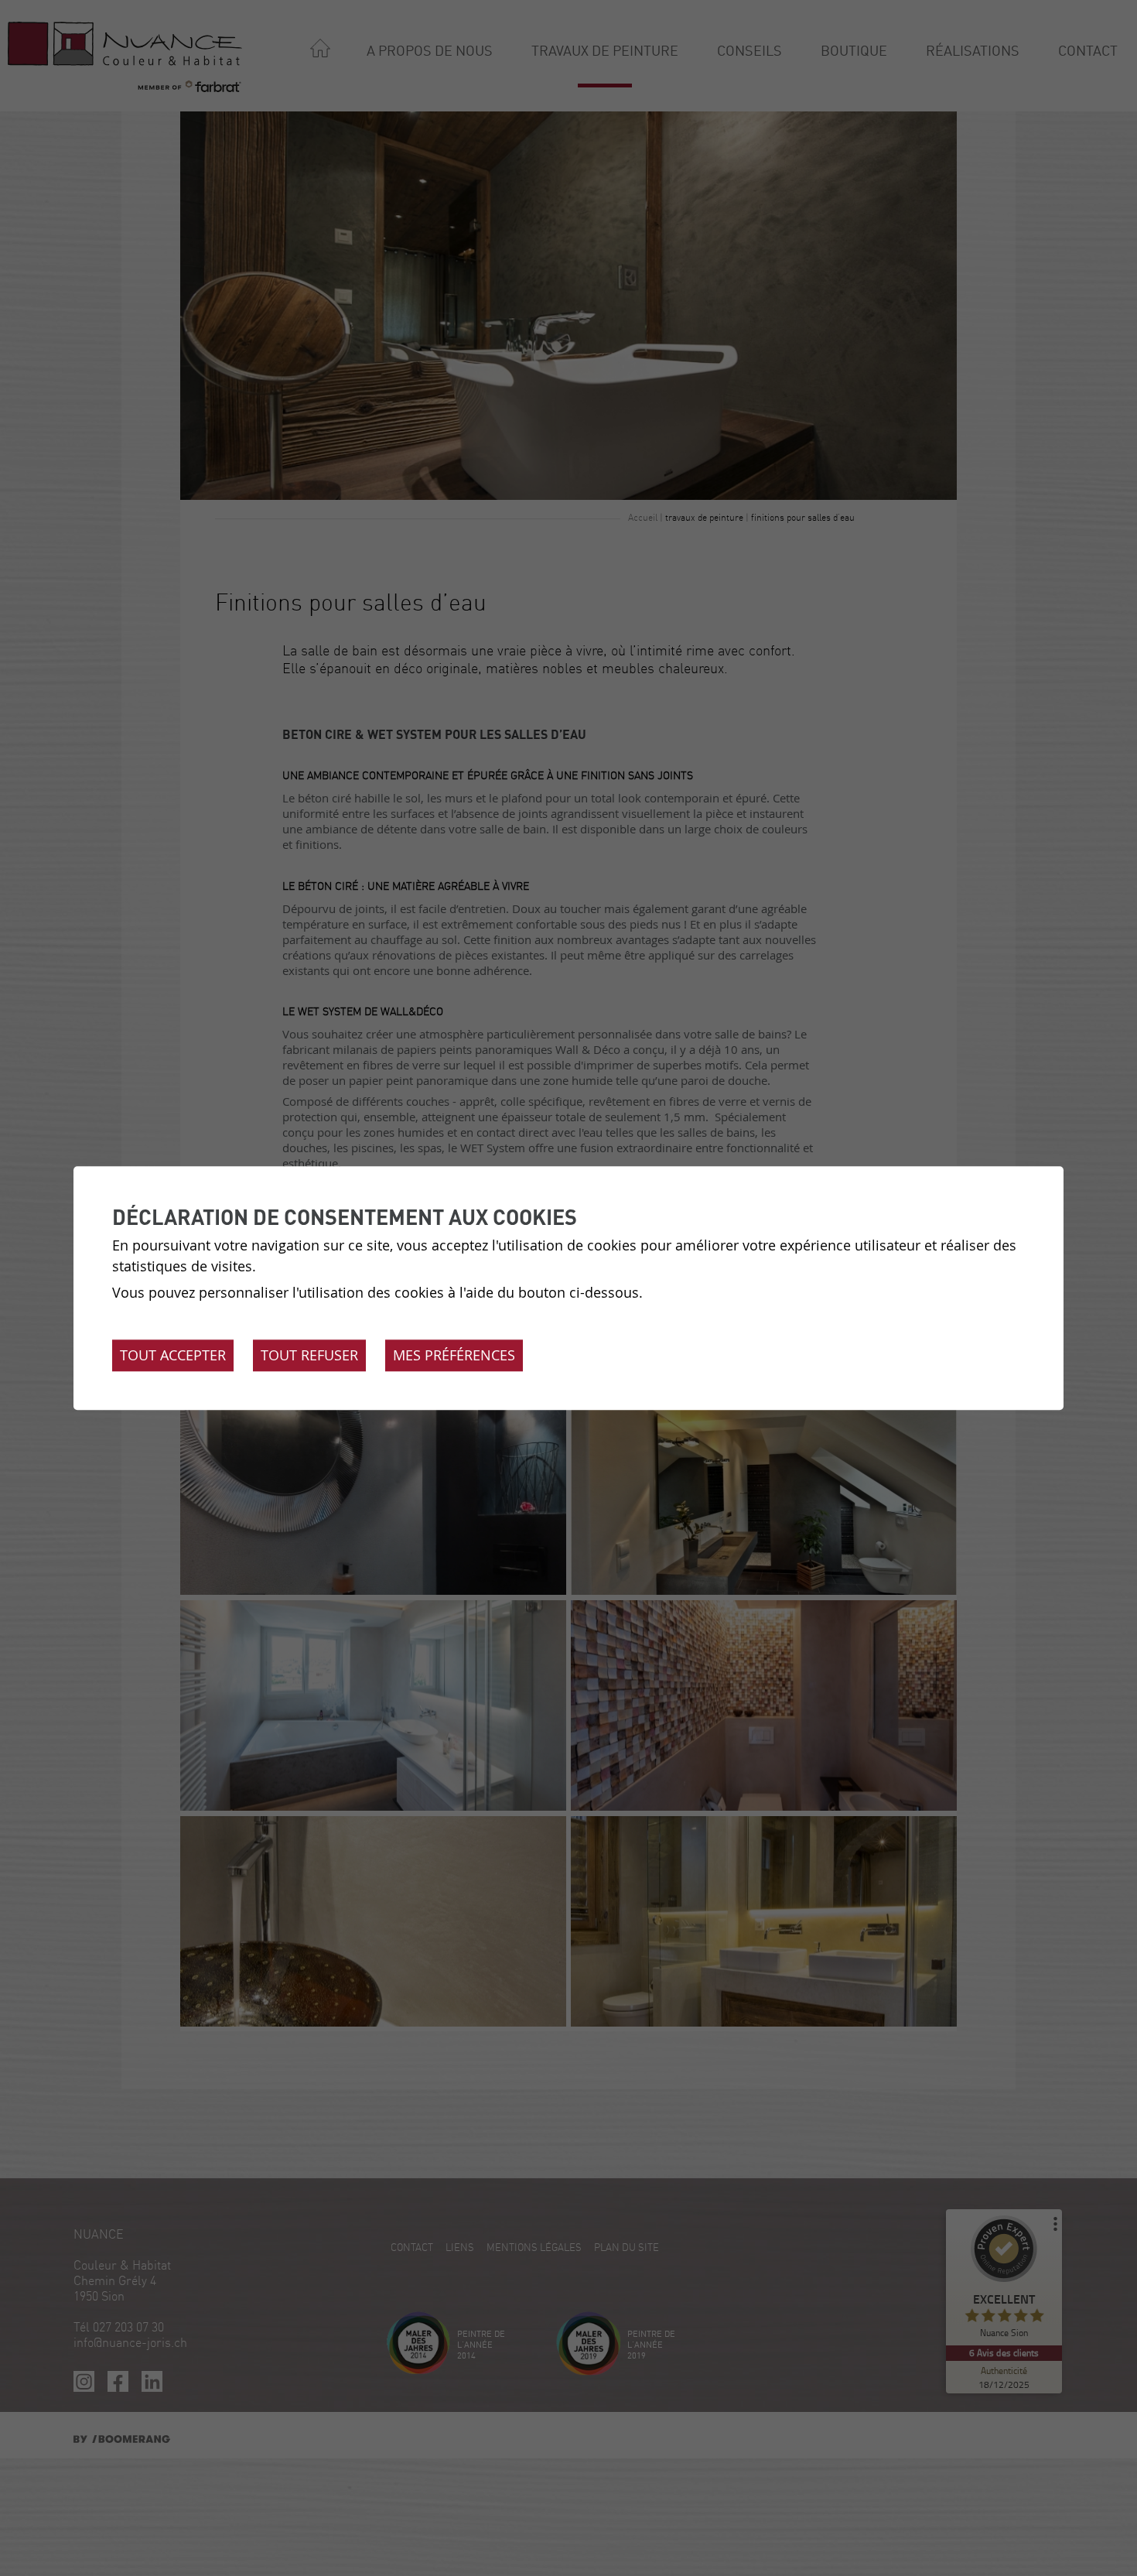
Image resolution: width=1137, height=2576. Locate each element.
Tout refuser (309, 1355)
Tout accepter (173, 1355)
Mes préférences (454, 1355)
